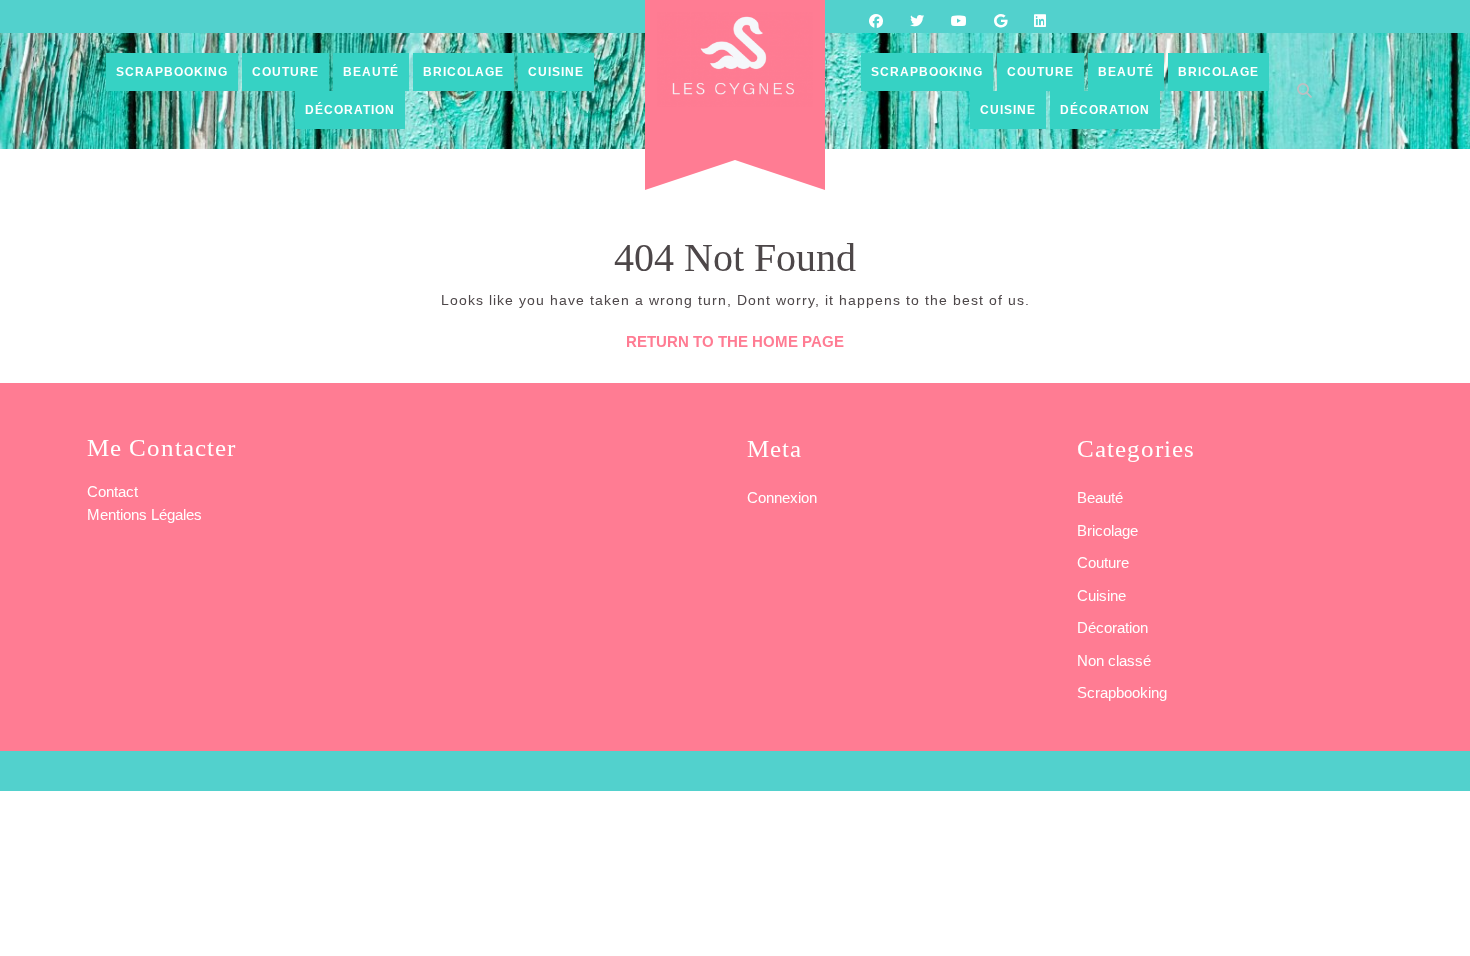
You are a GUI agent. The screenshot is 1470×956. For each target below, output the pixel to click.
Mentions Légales (144, 514)
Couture (285, 72)
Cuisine (556, 72)
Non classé (1114, 660)
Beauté (371, 72)
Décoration (350, 110)
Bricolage (463, 72)
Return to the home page (735, 341)
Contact (112, 491)
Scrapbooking (172, 72)
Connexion (782, 497)
